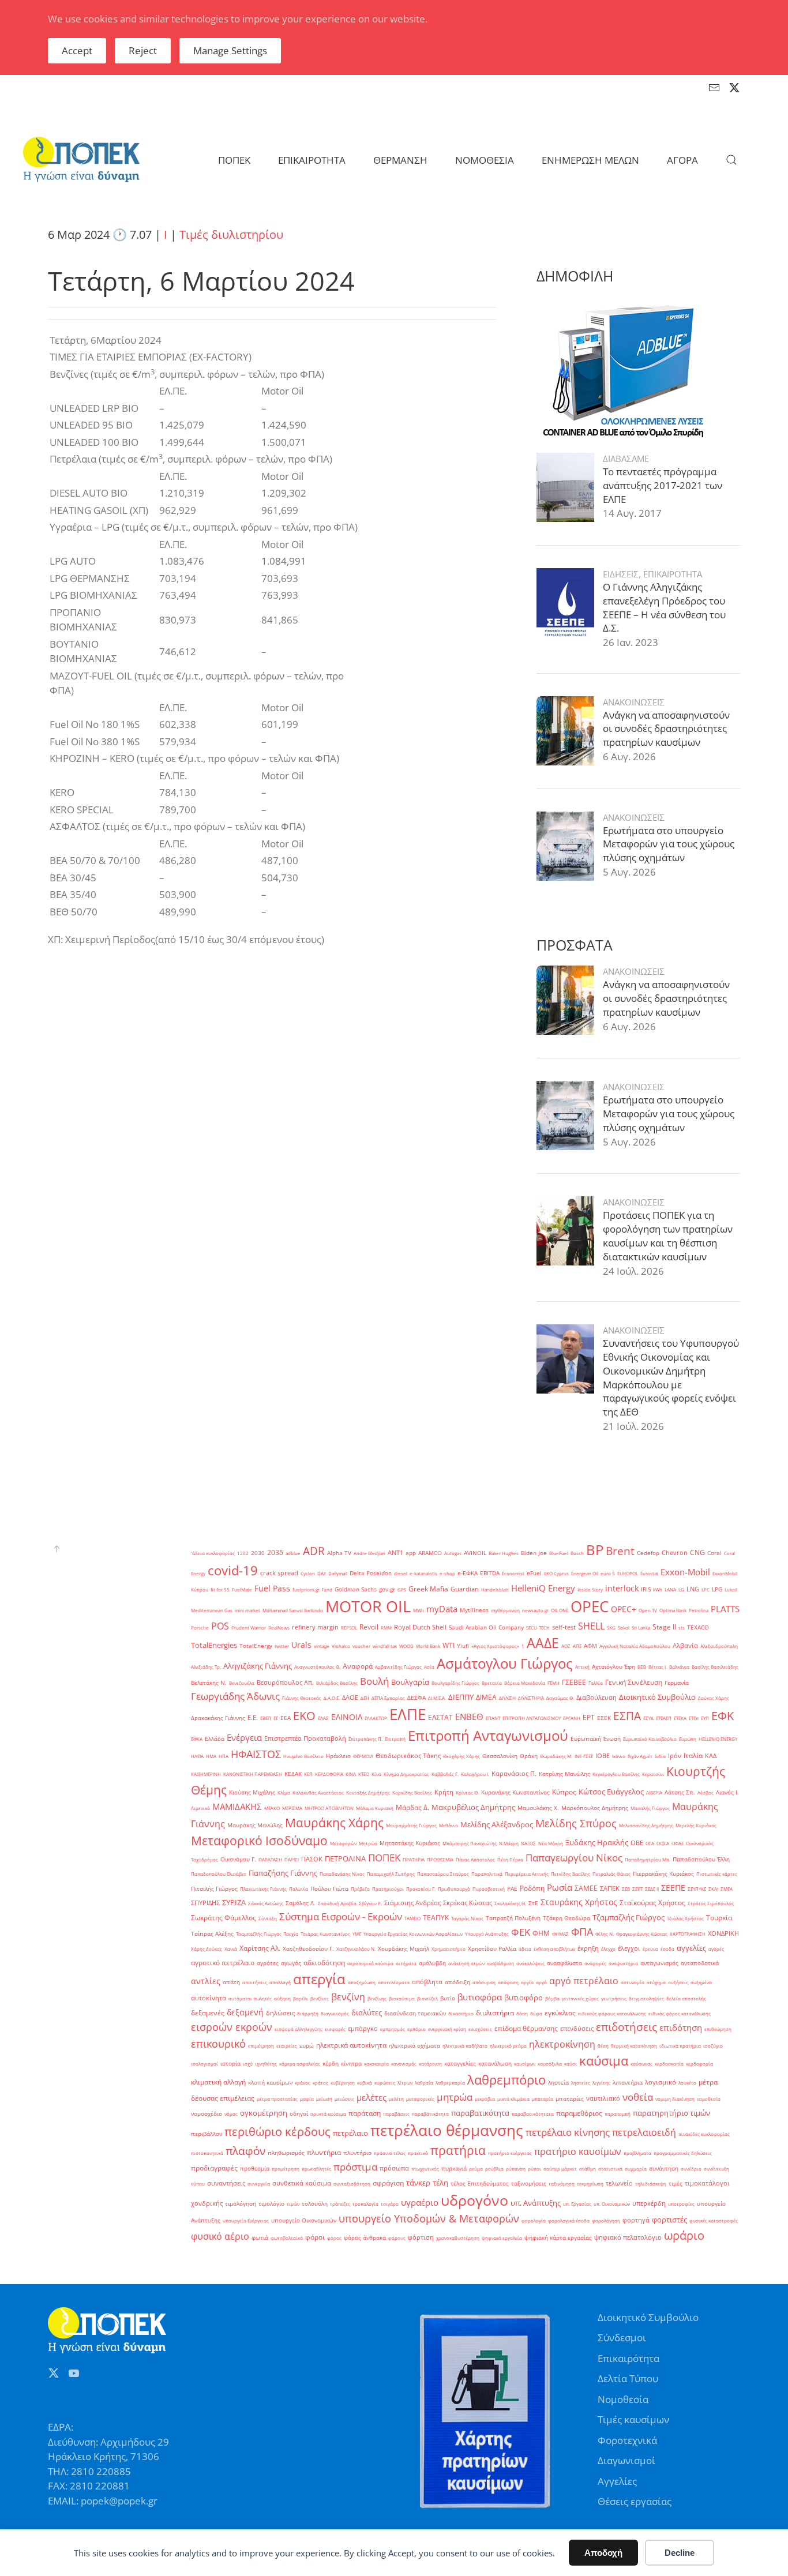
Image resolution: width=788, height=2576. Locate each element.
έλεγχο (608, 1949)
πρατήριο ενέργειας (510, 2153)
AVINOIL (475, 1553)
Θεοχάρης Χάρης (461, 1756)
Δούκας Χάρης (714, 1698)
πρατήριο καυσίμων (578, 2151)
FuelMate (242, 1589)
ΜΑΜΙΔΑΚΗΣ (237, 1807)
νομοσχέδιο (207, 2114)
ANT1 (395, 1553)
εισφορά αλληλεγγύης (299, 2029)
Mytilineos (474, 1610)
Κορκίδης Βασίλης (412, 1792)
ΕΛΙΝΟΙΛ (347, 1717)
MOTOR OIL (368, 1606)
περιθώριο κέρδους (277, 2131)
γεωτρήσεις (614, 1998)
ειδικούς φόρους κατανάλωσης (612, 2013)
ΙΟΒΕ (603, 1756)
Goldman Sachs (356, 1589)
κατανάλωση (495, 2064)
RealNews (279, 1627)
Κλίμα (284, 1792)
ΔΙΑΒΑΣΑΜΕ (626, 459)
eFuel (534, 1573)
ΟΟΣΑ (663, 1843)
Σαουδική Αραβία (337, 1903)
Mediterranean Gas (212, 1610)
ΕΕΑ (286, 1718)
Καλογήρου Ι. (475, 1774)
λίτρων (405, 2083)
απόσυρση (484, 1982)
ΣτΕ (533, 1903)
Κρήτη (444, 1792)
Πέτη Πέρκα (510, 1859)
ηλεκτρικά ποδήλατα (465, 2046)
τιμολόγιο (271, 2204)
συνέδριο (691, 2168)
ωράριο (684, 2235)
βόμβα (552, 1998)
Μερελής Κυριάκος (696, 1825)
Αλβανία (685, 1646)
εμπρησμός (393, 2029)
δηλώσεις (280, 2013)
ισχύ (248, 2064)
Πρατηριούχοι (388, 1889)
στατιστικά (610, 2168)
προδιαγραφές (214, 2168)
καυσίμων (525, 2064)
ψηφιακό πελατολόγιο (628, 2237)
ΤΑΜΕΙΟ (412, 1918)
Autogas (453, 1553)
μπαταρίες (570, 2099)
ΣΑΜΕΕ (586, 1888)
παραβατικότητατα (533, 2114)
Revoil (369, 1627)
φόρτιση (421, 2237)
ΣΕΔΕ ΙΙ (652, 1889)
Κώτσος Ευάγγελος (611, 1792)
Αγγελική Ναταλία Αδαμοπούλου (635, 1646)
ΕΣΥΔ (648, 1718)
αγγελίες (691, 1948)
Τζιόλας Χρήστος (685, 1918)
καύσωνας (641, 2064)
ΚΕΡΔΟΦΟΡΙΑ (329, 1774)
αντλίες (206, 1981)
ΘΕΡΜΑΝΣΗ (400, 160)
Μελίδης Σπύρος (576, 1823)
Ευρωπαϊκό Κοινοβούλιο (650, 1739)
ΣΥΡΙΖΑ (234, 1902)
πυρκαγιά (454, 2168)
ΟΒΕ (637, 1843)
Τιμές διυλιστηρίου (231, 234)
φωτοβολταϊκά (287, 2238)
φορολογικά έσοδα (569, 2220)
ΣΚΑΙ (713, 1889)
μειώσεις (344, 2099)
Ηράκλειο (338, 1756)
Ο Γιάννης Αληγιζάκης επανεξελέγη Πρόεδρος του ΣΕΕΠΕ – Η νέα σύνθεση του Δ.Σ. (664, 607)
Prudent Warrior (249, 1627)
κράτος (320, 2083)
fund (327, 1589)
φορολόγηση (606, 2220)
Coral (714, 1553)
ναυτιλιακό (603, 2098)
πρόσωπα (394, 2168)
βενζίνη (348, 1997)
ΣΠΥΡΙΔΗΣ (205, 1903)
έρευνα (650, 1949)
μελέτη (396, 2099)
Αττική (582, 1667)
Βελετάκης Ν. (209, 1683)
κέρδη (331, 2064)
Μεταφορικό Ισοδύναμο (259, 1840)
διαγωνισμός (335, 2013)
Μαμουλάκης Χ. (538, 1808)
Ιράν (675, 1756)
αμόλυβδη (432, 1963)
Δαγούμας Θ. (560, 1698)
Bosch (577, 1553)
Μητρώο (368, 1843)
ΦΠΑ (582, 1932)
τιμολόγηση (241, 2204)
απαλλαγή (280, 1982)
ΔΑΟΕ (350, 1698)
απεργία (319, 1979)
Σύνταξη (268, 1918)
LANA (670, 1589)
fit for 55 (220, 1589)
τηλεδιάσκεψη (651, 2183)
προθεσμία (255, 2168)
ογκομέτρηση (264, 2113)
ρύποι (534, 2168)
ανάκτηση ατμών (466, 1963)
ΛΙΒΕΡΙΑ (654, 1792)
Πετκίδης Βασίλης (571, 1874)
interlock (622, 1588)
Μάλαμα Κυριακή (375, 1808)
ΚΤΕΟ (364, 1774)
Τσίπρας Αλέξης (212, 1934)
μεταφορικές (420, 2099)
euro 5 (608, 1573)
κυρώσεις (385, 2083)
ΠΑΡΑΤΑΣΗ (270, 1859)
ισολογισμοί (204, 2064)
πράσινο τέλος (390, 2153)
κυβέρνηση (343, 2083)
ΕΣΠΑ (627, 1716)
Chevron (675, 1553)
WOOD (406, 1646)
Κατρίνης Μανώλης (564, 1774)
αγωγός (291, 1963)
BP (595, 1550)
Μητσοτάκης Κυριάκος (410, 1843)
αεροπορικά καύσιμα (370, 1963)
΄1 (523, 1646)
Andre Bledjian (369, 1553)
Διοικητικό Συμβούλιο (657, 1697)
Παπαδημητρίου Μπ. (648, 1859)
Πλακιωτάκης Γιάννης (263, 1889)
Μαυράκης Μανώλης (255, 1825)
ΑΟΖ (566, 1646)
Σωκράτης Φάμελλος (224, 1918)
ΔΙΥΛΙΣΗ (507, 1698)
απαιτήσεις (255, 1982)
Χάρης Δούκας (207, 1949)
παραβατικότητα (480, 2113)
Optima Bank (673, 1610)
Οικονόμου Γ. (238, 1859)
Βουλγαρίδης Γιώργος (455, 1683)
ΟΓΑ (650, 1843)
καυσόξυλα (550, 2064)
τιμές (676, 2183)
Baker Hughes (504, 1553)
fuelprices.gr (306, 1589)
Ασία (429, 1667)
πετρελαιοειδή (644, 2132)
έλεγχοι (629, 1948)
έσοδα (667, 1949)
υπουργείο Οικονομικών (304, 2220)
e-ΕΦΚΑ (468, 1573)
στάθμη (588, 2168)
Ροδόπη (532, 1888)
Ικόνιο (619, 1756)
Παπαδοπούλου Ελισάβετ (219, 1874)
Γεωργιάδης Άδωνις (235, 1696)
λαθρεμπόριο (506, 2080)
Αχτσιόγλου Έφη (613, 1667)
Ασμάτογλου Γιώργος (505, 1663)
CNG (697, 1552)
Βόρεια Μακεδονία (525, 1683)
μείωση (324, 2099)
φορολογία (534, 2220)
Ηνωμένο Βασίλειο (303, 1756)
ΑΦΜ (590, 1646)
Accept (77, 50)
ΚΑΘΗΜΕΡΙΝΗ (206, 1774)
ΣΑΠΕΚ (610, 1888)
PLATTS (725, 1609)
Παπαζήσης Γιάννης (283, 1873)
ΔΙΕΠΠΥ (461, 1697)
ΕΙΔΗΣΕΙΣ (621, 574)
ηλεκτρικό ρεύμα (508, 2046)
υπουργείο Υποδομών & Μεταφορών (429, 2218)
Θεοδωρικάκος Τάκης (408, 1756)
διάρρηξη (308, 2013)
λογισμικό (661, 2082)
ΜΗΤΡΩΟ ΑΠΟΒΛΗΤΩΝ (329, 1808)
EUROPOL (628, 1573)
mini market (247, 1610)
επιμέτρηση (261, 2046)
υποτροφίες (681, 2204)
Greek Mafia (428, 1589)
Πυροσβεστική (489, 1889)
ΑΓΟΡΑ (682, 160)
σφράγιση (388, 2183)
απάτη (231, 1982)
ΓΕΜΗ (554, 1683)
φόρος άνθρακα (365, 2238)
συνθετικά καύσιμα (302, 2183)
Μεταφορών (343, 1843)
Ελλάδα (215, 1739)
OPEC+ (624, 1609)
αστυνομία (633, 1982)
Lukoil (731, 1589)
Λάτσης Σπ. (680, 1792)
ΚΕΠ (308, 1774)
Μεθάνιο (449, 1825)
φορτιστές (669, 2220)
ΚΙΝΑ (351, 1774)
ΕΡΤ (589, 1717)
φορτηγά (636, 2220)
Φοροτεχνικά (627, 2440)
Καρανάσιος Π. (514, 1774)
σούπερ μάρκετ (560, 2168)
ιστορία (230, 2064)
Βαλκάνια (679, 1667)
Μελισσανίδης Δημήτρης (646, 1825)
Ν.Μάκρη (509, 1843)
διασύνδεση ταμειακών (415, 2013)
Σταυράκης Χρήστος (579, 1902)
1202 (243, 1553)
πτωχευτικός (425, 2168)
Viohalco (341, 1646)
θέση (603, 2046)
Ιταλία (693, 1755)
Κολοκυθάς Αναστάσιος (318, 1792)
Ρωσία (560, 1888)
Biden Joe (534, 1553)
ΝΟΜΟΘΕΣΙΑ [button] (485, 160)
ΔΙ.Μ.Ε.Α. (437, 1698)
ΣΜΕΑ (727, 1889)
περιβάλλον (207, 2134)
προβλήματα (637, 2153)
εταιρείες (287, 2046)
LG (681, 1589)
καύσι (571, 2064)
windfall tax (385, 1646)
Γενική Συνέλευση (634, 1682)
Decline (680, 2553)
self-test (564, 1627)
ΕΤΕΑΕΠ (664, 1718)
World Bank (428, 1646)
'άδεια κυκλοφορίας (213, 1553)
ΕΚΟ (304, 1716)
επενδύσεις (577, 2029)
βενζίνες (320, 1998)
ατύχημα (656, 1982)
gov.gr (387, 1589)
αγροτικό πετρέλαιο (223, 1963)
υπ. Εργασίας (577, 2204)
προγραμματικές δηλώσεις (683, 2153)
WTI (449, 1645)
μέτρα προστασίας (277, 2099)
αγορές (716, 1949)
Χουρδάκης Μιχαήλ (404, 1949)
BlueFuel (559, 1553)
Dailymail (338, 1573)
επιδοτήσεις (626, 2027)
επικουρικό (218, 2043)
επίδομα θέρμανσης (526, 2028)
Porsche (200, 1627)
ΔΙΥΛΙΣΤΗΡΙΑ (531, 1698)
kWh (658, 1589)
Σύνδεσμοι (622, 2337)
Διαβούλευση (596, 1698)
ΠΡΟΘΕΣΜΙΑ (440, 1859)
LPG (717, 1589)
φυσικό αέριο (220, 2236)
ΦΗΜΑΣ (560, 1934)
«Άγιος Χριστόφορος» (495, 1646)
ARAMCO (430, 1553)
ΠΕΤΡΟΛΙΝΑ (345, 1858)
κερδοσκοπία (669, 2064)
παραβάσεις (396, 2114)
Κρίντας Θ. (467, 1792)
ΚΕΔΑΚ (293, 1774)
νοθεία (638, 2097)
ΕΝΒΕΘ (469, 1717)
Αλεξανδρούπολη (719, 1646)
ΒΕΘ (642, 1667)
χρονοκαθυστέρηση (458, 2238)
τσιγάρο (390, 2204)
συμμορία (636, 2168)
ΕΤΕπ (694, 1718)
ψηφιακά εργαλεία (502, 2238)
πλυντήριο (357, 2153)
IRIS (646, 1589)
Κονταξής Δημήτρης (368, 1792)
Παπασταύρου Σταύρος (443, 1874)
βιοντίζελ (427, 1998)
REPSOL (349, 1627)
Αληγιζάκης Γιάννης (258, 1666)
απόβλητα (427, 1982)
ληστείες (581, 2083)
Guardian (465, 1589)
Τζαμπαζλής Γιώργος (628, 1917)
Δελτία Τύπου (628, 2378)
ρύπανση (516, 2168)
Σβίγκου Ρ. (370, 1903)
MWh (419, 1610)
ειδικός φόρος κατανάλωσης (680, 2013)
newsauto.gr (535, 1610)
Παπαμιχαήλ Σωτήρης (391, 1874)
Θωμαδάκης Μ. (556, 1756)
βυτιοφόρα (480, 1997)
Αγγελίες (617, 2481)
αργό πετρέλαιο (584, 1981)
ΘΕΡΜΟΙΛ (363, 1756)
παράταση (365, 2113)
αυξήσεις (678, 1982)
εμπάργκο (363, 2029)
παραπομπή (618, 2114)
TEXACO (698, 1627)
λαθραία (424, 2083)
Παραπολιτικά (487, 1874)
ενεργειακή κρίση (447, 2029)
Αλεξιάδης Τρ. (206, 1667)
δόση (522, 2013)
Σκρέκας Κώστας (468, 1903)
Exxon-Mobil (685, 1572)
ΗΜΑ (211, 1756)
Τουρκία (719, 1918)
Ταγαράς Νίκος (467, 1918)
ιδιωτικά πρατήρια (680, 2046)
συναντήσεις (226, 2183)
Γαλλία (596, 1683)
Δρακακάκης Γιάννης (218, 1718)
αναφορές (595, 1963)
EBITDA (490, 1573)
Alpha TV (339, 1553)
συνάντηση (664, 2168)
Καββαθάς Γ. (445, 1774)
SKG (611, 1627)
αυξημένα (701, 1982)
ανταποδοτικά (700, 1963)
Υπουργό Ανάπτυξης (487, 1934)
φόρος (334, 2238)
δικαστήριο (461, 2013)
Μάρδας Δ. (412, 1807)
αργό (541, 1982)
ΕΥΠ (705, 1718)
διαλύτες (367, 2012)
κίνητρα (351, 2064)
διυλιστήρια (495, 2013)
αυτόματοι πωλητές (250, 1998)
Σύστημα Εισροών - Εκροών (341, 1916)
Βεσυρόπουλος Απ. (285, 1683)
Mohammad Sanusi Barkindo (293, 1610)
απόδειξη (457, 1982)
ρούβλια (494, 2168)
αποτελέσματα (394, 1982)
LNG (693, 1589)
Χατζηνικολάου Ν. (356, 1949)
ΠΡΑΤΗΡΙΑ (414, 1859)
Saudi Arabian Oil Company (486, 1627)
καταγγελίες (460, 2064)
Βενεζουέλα (242, 1683)
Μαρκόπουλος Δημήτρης (595, 1808)
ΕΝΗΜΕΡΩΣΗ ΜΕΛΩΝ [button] (590, 160)
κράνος (303, 2083)
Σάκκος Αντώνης (266, 1903)
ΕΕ (276, 1718)
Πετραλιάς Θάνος (611, 1874)
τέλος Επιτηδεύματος (480, 2183)
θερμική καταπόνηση (634, 2046)
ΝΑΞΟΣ (528, 1843)
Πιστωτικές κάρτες (717, 1874)
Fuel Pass (272, 1588)
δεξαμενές (208, 2013)
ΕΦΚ (723, 1715)
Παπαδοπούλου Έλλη (701, 1859)
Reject (143, 50)
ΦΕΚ (521, 1932)
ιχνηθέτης (266, 2064)
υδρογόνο (474, 2200)
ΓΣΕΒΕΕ (574, 1682)
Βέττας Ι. (658, 1667)
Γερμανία (677, 1683)
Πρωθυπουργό (454, 1889)
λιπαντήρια (628, 2083)
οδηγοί (299, 2114)
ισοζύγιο (713, 2046)
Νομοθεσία (623, 2399)
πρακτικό (418, 2153)
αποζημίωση (362, 1982)
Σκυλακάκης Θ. (510, 1903)
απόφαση (508, 1982)
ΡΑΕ (512, 1889)
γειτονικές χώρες (580, 1998)
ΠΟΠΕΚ (384, 1858)
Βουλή (374, 1681)
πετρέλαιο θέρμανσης (447, 2130)
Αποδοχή (603, 2553)
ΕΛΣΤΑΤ (440, 1717)
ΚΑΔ (711, 1756)
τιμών (293, 2204)
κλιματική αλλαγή (218, 2082)
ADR (314, 1551)
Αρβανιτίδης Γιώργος (398, 1667)
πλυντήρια (324, 2152)
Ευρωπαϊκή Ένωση (596, 1739)
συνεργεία (259, 2183)
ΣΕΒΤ (637, 1889)
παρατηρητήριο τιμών (671, 2113)
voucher (361, 1646)
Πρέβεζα (360, 1889)
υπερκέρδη (649, 2203)
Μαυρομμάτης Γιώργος (411, 1825)
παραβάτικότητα (430, 2114)
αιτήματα (406, 1963)
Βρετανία (492, 1683)
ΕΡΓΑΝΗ (572, 1718)
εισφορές (335, 2029)
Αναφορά (358, 1666)
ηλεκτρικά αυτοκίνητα (351, 2045)
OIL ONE (560, 1610)
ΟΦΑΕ (678, 1843)
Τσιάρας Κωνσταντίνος (325, 1934)
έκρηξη (588, 1948)
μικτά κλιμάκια (513, 2099)
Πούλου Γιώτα (329, 1889)
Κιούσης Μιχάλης (252, 1792)
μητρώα (455, 2097)
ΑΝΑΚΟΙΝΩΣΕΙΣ (634, 702)
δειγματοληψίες (646, 1998)
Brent (620, 1551)
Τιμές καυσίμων (633, 2419)
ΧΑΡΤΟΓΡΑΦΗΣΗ (688, 1934)
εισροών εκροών (232, 2027)
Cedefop (648, 1553)
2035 (275, 1552)
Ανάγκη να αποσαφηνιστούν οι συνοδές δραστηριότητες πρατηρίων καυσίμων (666, 729)
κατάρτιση (430, 2064)
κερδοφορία (699, 2064)
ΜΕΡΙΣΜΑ (292, 1808)
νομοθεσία (709, 2099)
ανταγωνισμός (659, 1963)
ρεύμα (476, 2168)
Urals (301, 1645)
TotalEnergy (256, 1646)
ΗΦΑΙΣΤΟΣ (256, 1754)
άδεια (525, 1949)
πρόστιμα (355, 2166)
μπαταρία (543, 2099)
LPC (706, 1589)
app (411, 1553)
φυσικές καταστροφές (714, 2220)
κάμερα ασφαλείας (300, 2064)
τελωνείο (619, 2183)
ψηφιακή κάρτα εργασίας (558, 2238)
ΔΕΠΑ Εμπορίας (388, 1698)
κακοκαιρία (376, 2064)
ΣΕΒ (626, 1889)
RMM (386, 1627)
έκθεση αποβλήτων (554, 1949)
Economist (513, 1573)
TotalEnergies (214, 1645)
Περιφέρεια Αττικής (527, 1874)
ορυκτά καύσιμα (328, 2114)
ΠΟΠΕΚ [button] (234, 160)
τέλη (440, 2183)
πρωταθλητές (316, 2168)
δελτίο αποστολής (686, 1998)
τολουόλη (315, 2204)
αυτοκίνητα (209, 1998)
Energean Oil (585, 1573)
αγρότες (268, 1963)
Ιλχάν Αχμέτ (640, 1756)
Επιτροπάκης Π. (365, 1739)
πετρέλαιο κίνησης (568, 2132)
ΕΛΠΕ (408, 1714)
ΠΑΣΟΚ (312, 1859)
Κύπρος (564, 1792)
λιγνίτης (601, 2083)
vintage (322, 1646)
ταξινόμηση (562, 2183)
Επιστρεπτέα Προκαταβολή (305, 1738)
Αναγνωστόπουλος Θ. (317, 1667)
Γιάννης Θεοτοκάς (302, 1698)
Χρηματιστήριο (449, 1949)
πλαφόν (245, 2151)
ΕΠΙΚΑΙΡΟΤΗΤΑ (673, 574)
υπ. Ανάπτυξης (536, 2203)
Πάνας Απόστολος (475, 1859)
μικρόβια (485, 2099)
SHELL (591, 1626)
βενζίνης (377, 1998)
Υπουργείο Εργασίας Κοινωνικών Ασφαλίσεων (413, 1934)
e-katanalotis (423, 1573)
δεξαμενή (245, 2012)
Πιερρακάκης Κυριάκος (663, 1874)
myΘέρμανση (505, 1610)
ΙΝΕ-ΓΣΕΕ (584, 1756)
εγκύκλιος (560, 2013)
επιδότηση (681, 2027)
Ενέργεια (244, 1737)
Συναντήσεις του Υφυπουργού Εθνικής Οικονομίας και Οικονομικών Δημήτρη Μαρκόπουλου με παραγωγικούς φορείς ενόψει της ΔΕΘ (671, 1377)
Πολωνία (299, 1889)
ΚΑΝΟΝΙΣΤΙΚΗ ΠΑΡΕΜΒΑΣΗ (253, 1774)
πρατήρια (458, 2150)
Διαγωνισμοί (626, 2460)
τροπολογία (365, 2204)
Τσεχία (291, 1934)
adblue (293, 1553)
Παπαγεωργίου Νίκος (574, 1858)
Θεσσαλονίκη (500, 1756)
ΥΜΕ (357, 1934)
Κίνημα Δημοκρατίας (406, 1774)
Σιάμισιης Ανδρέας (412, 1903)
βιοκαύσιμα (402, 1998)
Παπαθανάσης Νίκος (342, 1874)
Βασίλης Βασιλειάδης (715, 1667)
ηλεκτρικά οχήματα (414, 2046)
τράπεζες (340, 2204)
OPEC (590, 1606)
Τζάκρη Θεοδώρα (566, 1918)
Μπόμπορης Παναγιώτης (470, 1843)
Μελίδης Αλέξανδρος (497, 1824)
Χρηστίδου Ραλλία (492, 1949)
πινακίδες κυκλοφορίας (704, 2134)
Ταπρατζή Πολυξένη (513, 1918)
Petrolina (699, 1610)
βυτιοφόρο (524, 1997)
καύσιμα (604, 2060)
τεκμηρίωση (590, 2183)
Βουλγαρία (410, 1682)
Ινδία (660, 1756)
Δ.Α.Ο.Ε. (332, 1698)
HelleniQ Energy (543, 1588)
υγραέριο (420, 2202)
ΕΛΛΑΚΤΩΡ (376, 1718)
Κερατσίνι (653, 1774)
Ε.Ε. (253, 1718)
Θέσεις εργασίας (635, 2501)
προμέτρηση (286, 2168)
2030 (258, 1553)
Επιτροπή (395, 1739)
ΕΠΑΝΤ (493, 1718)
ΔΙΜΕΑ (486, 1697)
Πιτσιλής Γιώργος (214, 1889)
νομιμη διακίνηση (675, 2099)
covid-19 (233, 1570)
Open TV (648, 1610)
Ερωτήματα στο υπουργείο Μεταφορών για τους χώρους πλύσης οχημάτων (669, 844)
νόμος (231, 2114)
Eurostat (649, 1573)
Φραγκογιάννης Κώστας (642, 1934)
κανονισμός (404, 2064)
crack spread (279, 1573)
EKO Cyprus (556, 1573)
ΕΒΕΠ (266, 1718)
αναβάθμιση (500, 1963)
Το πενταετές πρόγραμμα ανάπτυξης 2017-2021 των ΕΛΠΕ (663, 485)
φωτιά (260, 2238)
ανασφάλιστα (564, 1963)
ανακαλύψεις (530, 1963)
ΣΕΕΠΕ (673, 1888)
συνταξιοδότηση (352, 2183)
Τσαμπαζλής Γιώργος (259, 1934)
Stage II (664, 1627)
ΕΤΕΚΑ (680, 1718)
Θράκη (529, 1756)
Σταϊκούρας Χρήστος (652, 1903)
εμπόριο (416, 2029)
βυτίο (448, 1998)
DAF (322, 1573)
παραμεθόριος (579, 2113)
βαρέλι (301, 1998)
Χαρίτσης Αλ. (260, 1948)
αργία (527, 1982)
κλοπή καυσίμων (270, 2083)
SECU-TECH (538, 1627)
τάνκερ (418, 2183)
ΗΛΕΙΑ (197, 1756)
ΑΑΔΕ (543, 1643)
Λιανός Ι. (727, 1792)
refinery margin (315, 1627)
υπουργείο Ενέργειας (246, 2220)
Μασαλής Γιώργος (650, 1808)
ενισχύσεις (480, 2029)
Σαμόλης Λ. (301, 1903)
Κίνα (376, 1774)
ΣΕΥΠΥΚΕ (697, 1889)
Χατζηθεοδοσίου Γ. (308, 1949)
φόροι (315, 2237)
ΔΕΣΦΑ (416, 1698)
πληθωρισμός (286, 2153)
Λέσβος (706, 1792)
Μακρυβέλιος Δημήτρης (473, 1807)
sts (682, 1627)
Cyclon (308, 1573)
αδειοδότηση (324, 1963)
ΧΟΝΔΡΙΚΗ (723, 1933)
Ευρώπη (688, 1739)
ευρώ (307, 2046)
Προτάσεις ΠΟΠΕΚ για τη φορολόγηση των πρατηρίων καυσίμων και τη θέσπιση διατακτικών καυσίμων (668, 1236)
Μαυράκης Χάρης (334, 1823)
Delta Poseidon (371, 1573)
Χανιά (231, 1949)
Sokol (624, 1627)
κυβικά (365, 2083)
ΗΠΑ (224, 1756)
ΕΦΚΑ (197, 1739)
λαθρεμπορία (450, 2083)
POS (220, 1626)
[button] (731, 160)
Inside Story (590, 1589)
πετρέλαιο (350, 2133)
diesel (401, 1573)
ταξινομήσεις (529, 2183)
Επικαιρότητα (628, 2358)
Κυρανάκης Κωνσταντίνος (515, 1792)
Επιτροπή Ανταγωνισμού (488, 1736)
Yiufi (463, 1646)
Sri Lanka (641, 1627)
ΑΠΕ (577, 1646)
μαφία (307, 2099)
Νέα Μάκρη (551, 1843)
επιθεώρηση (718, 2029)
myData (442, 1609)
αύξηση (282, 1998)
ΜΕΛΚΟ (272, 1808)
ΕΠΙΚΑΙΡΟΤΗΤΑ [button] (312, 160)
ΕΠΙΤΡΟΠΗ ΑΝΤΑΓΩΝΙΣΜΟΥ (532, 1718)
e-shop (447, 1573)
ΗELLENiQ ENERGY (718, 1739)
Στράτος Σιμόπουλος (711, 1903)
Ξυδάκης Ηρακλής (597, 1842)
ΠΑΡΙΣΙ (292, 1859)
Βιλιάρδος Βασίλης (337, 1683)
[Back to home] (81, 160)
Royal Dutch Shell (420, 1627)
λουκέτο (687, 2083)
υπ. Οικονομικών (612, 2204)
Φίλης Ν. (605, 1934)
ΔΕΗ (365, 1698)
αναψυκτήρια (623, 1963)
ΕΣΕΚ (604, 1718)
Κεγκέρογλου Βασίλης (616, 1774)
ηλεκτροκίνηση (562, 2044)
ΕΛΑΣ (323, 1718)
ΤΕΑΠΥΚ (436, 1918)
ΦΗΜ (541, 1933)
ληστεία (558, 2083)
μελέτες (372, 2098)
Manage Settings (230, 50)
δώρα (536, 2013)
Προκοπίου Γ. (421, 1889)
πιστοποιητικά (207, 2153)
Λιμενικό (200, 1808)
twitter (282, 1646)
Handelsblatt (495, 1589)
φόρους (397, 2238)
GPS (402, 1589)
